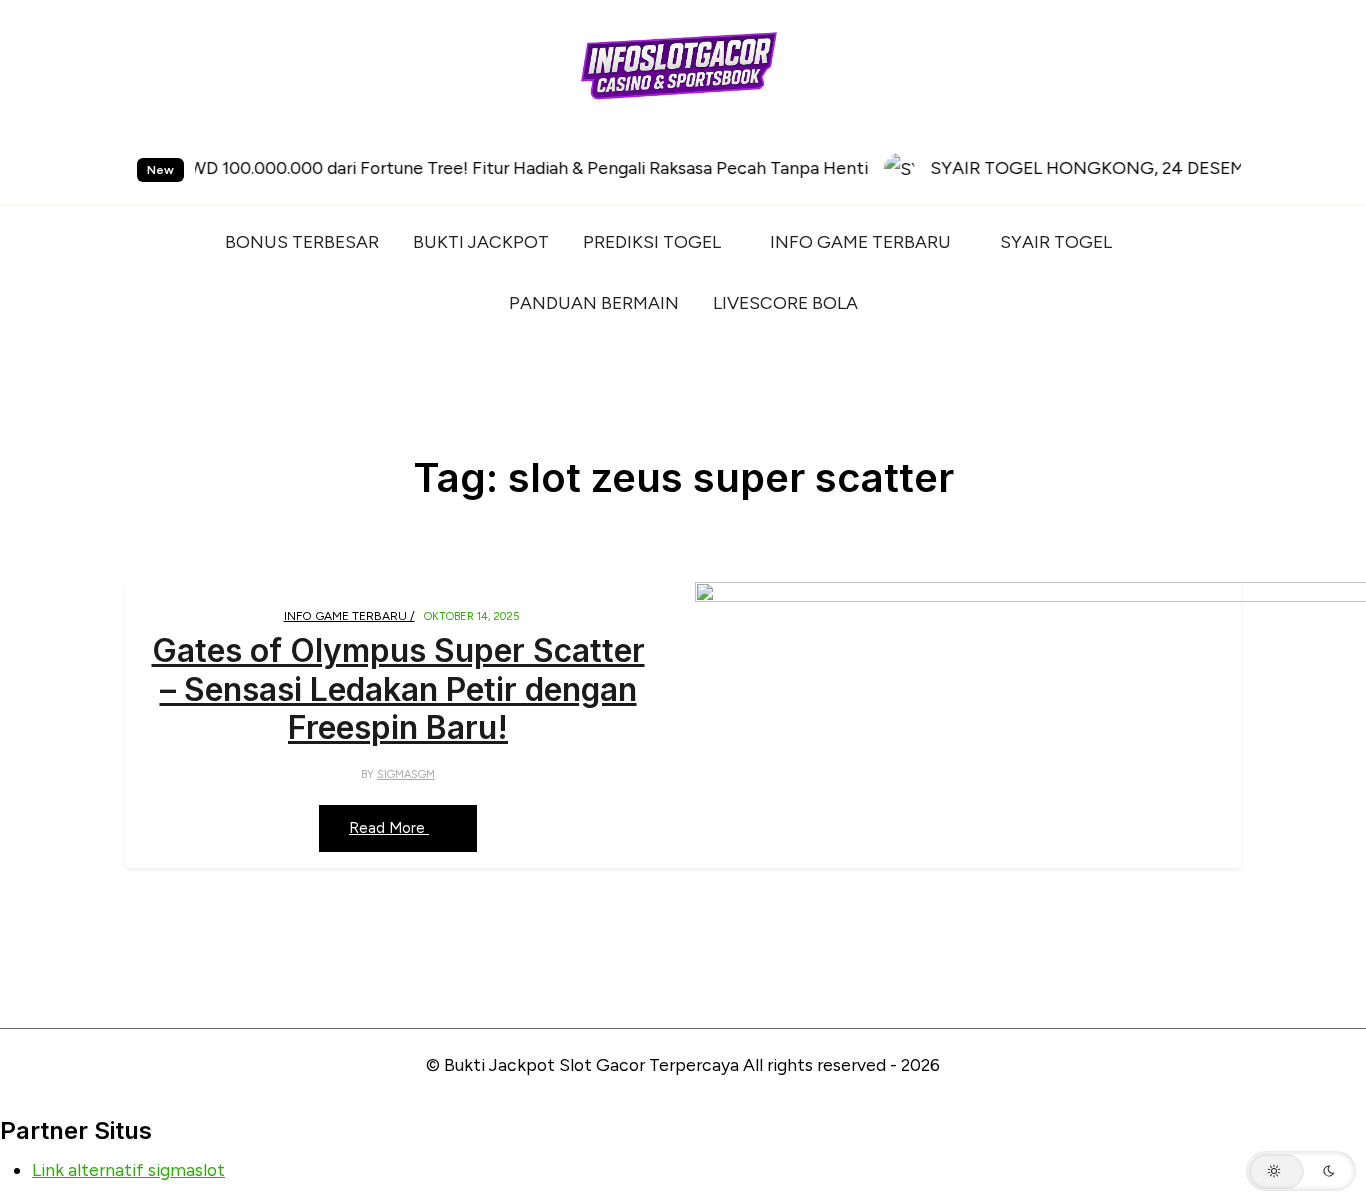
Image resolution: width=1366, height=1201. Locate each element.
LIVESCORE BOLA (785, 302)
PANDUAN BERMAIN (594, 302)
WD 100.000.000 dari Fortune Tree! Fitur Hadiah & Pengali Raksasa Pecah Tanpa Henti (448, 167)
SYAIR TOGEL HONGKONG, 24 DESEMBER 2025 (1045, 167)
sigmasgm (406, 774)
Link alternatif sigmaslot (128, 1169)
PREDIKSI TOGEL (652, 241)
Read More (389, 828)
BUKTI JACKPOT (481, 241)
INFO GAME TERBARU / (349, 616)
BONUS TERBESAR (302, 241)
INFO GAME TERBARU (860, 241)
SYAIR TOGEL (1056, 241)
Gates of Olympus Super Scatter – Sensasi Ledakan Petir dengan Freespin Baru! (398, 689)
